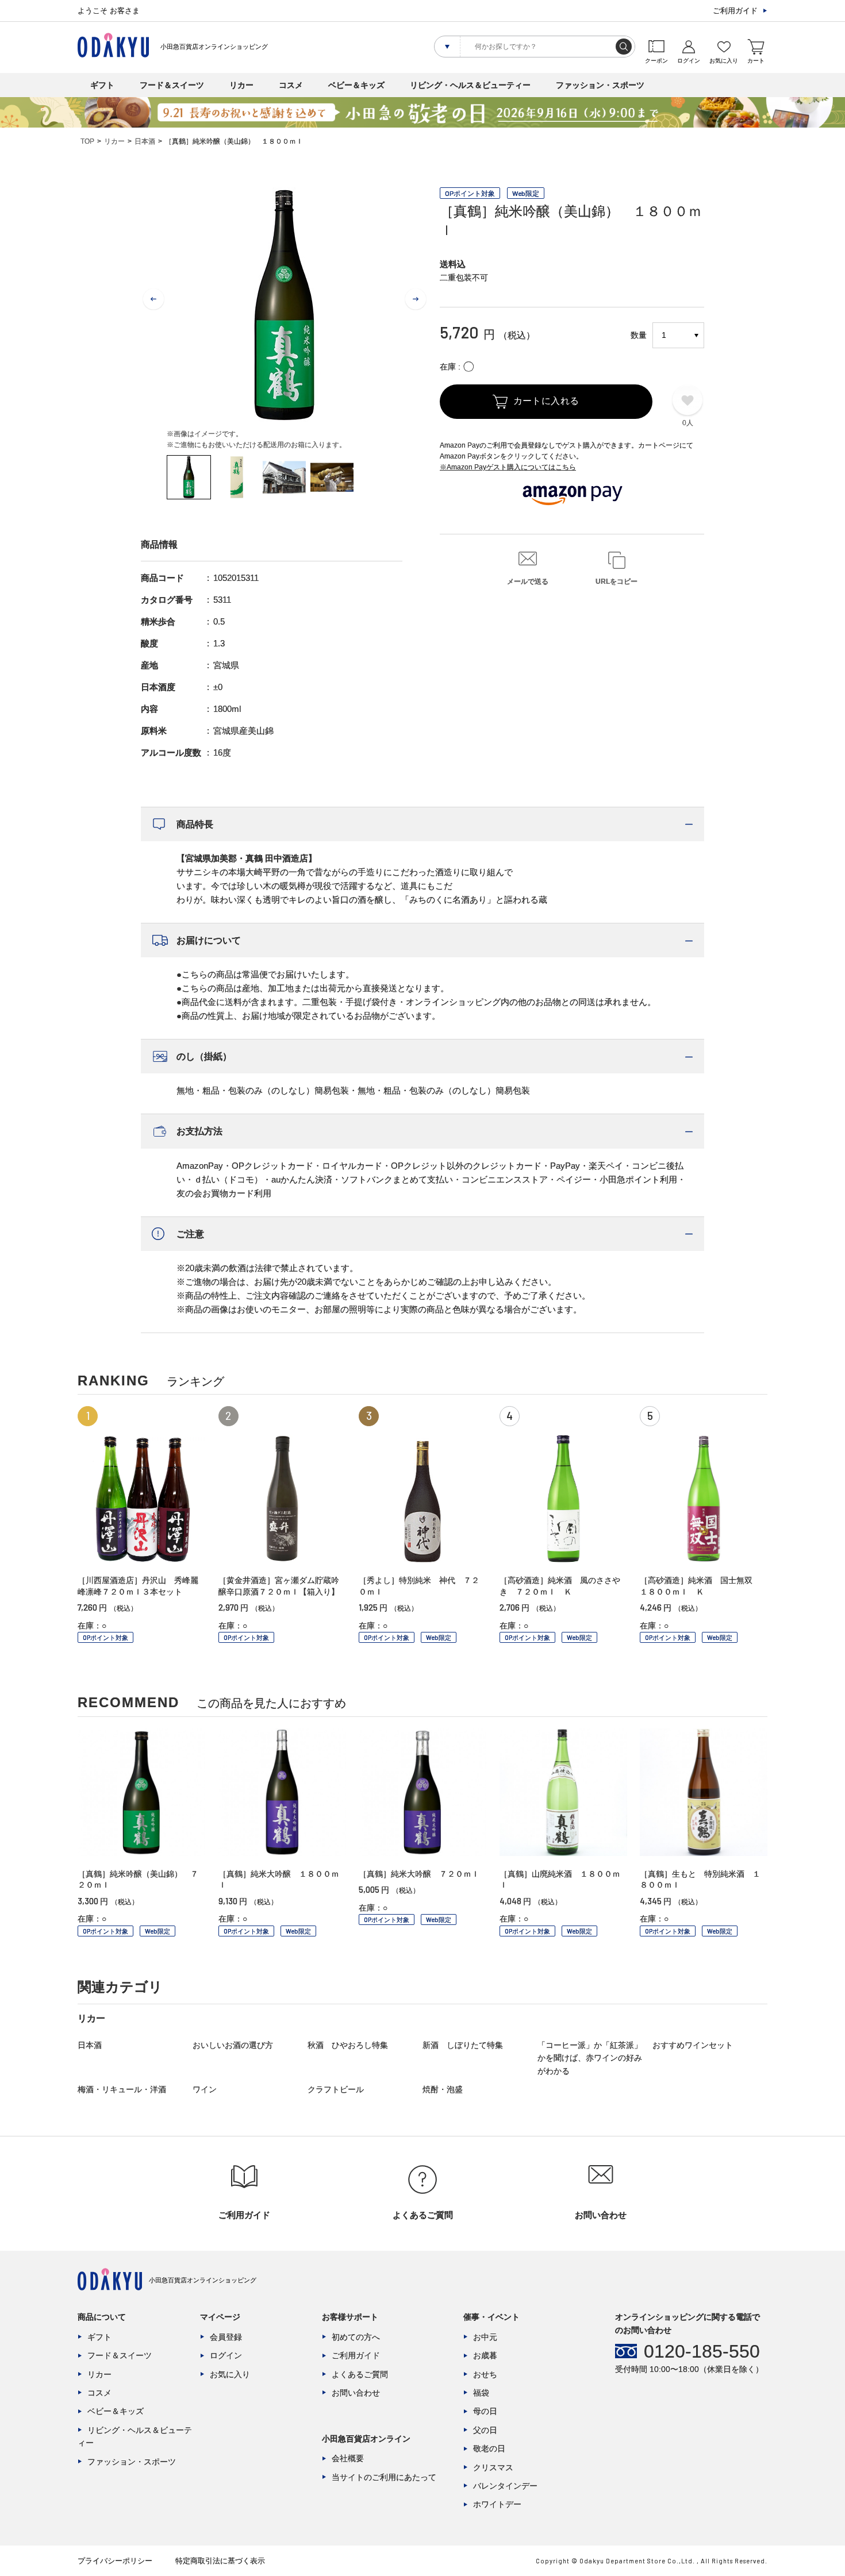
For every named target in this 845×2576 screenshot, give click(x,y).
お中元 (485, 2337)
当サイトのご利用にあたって (384, 2477)
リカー (241, 85)
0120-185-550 (702, 2351)
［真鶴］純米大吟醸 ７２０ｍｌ (419, 1874)
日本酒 (145, 141)
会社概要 (348, 2458)
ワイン (205, 2089)
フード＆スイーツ (172, 85)
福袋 (481, 2393)
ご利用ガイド (735, 11)
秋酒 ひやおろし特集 (348, 2045)
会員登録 (226, 2337)
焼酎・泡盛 (443, 2089)
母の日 (485, 2411)
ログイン (226, 2355)
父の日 (485, 2430)
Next (416, 299)
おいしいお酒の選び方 (233, 2045)
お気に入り (230, 2374)
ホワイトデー (497, 2504)
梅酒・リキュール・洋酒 (122, 2089)
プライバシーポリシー (115, 2561)
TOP (87, 141)
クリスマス (493, 2467)
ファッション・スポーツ (600, 85)
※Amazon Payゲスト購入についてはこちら (508, 467)
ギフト (102, 85)
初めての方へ (356, 2337)
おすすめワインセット (693, 2045)
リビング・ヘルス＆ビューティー (470, 85)
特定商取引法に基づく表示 (220, 2561)
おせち (485, 2374)
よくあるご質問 (360, 2374)
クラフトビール (336, 2089)
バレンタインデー (505, 2486)
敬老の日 (489, 2448)
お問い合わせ (356, 2393)
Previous (153, 299)
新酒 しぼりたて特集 (463, 2045)
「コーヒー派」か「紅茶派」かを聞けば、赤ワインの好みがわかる (590, 2058)
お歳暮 (485, 2355)
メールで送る (528, 582)
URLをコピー (617, 582)
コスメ (291, 85)
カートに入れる (546, 401)
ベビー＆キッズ (356, 85)
